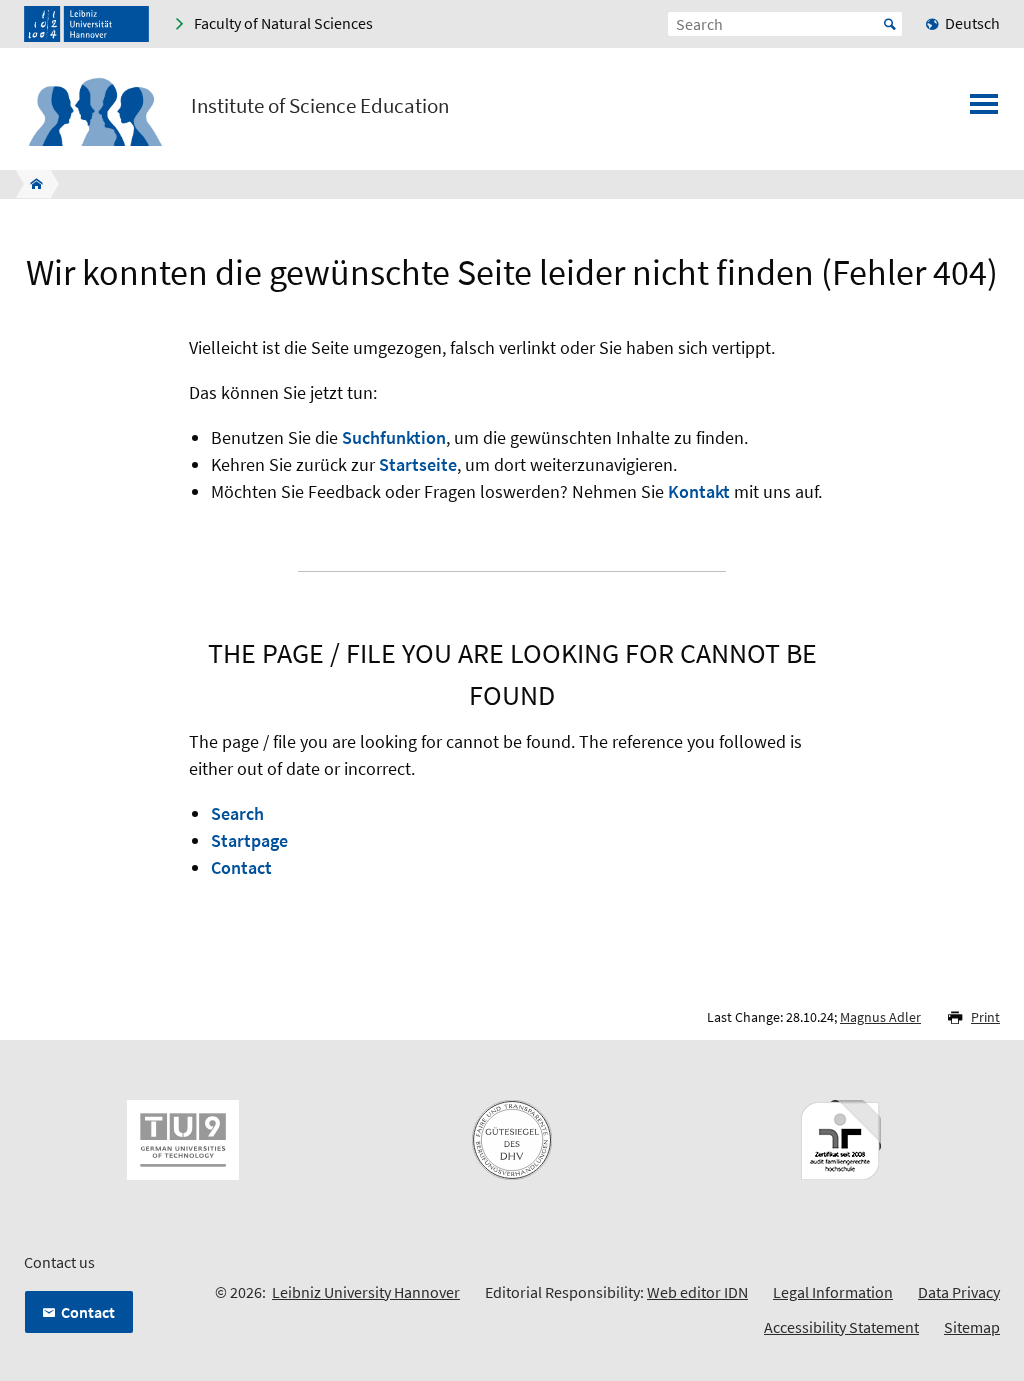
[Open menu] (984, 110)
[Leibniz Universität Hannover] (86, 24)
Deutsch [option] (972, 23)
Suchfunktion (394, 437)
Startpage (249, 840)
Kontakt (699, 491)
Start (890, 24)
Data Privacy (959, 1292)
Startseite (418, 464)
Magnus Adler (880, 1017)
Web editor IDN (697, 1292)
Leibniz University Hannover (366, 1292)
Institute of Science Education (320, 106)
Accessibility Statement (841, 1327)
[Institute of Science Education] (30, 184)
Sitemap (972, 1327)
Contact (241, 867)
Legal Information (833, 1292)
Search (237, 813)
